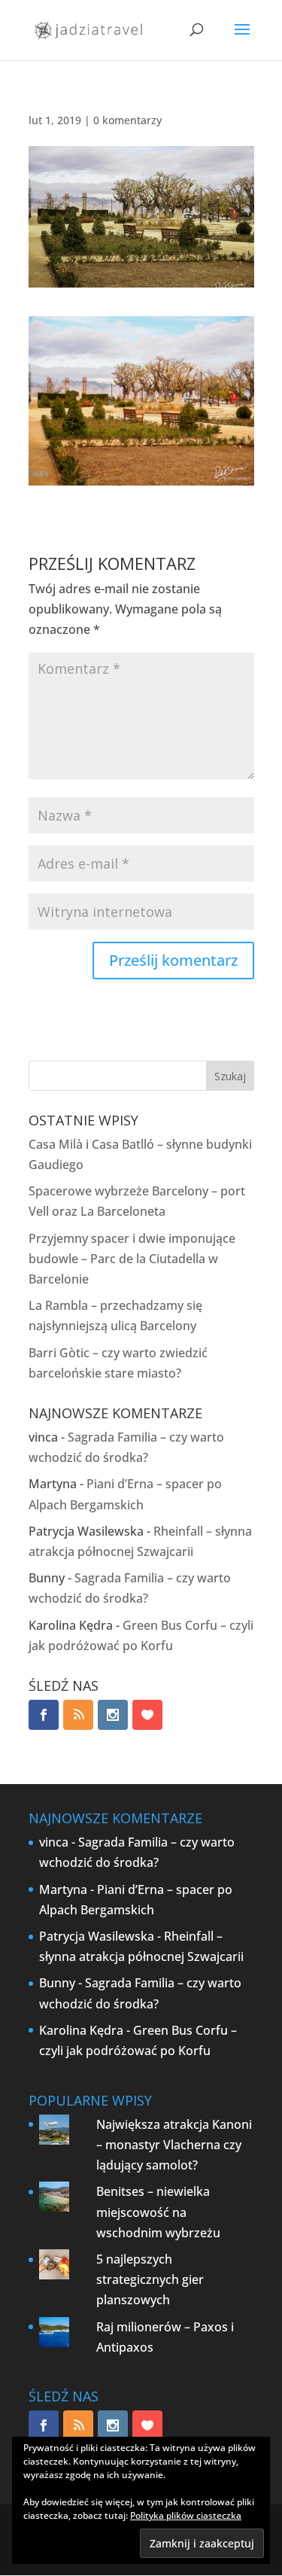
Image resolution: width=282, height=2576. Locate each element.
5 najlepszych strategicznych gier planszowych (150, 2279)
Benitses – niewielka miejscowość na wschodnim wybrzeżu (158, 2212)
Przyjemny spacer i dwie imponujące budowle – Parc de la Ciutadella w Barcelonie (132, 1259)
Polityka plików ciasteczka (186, 2515)
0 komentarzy (127, 120)
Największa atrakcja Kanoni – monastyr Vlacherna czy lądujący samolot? (174, 2145)
